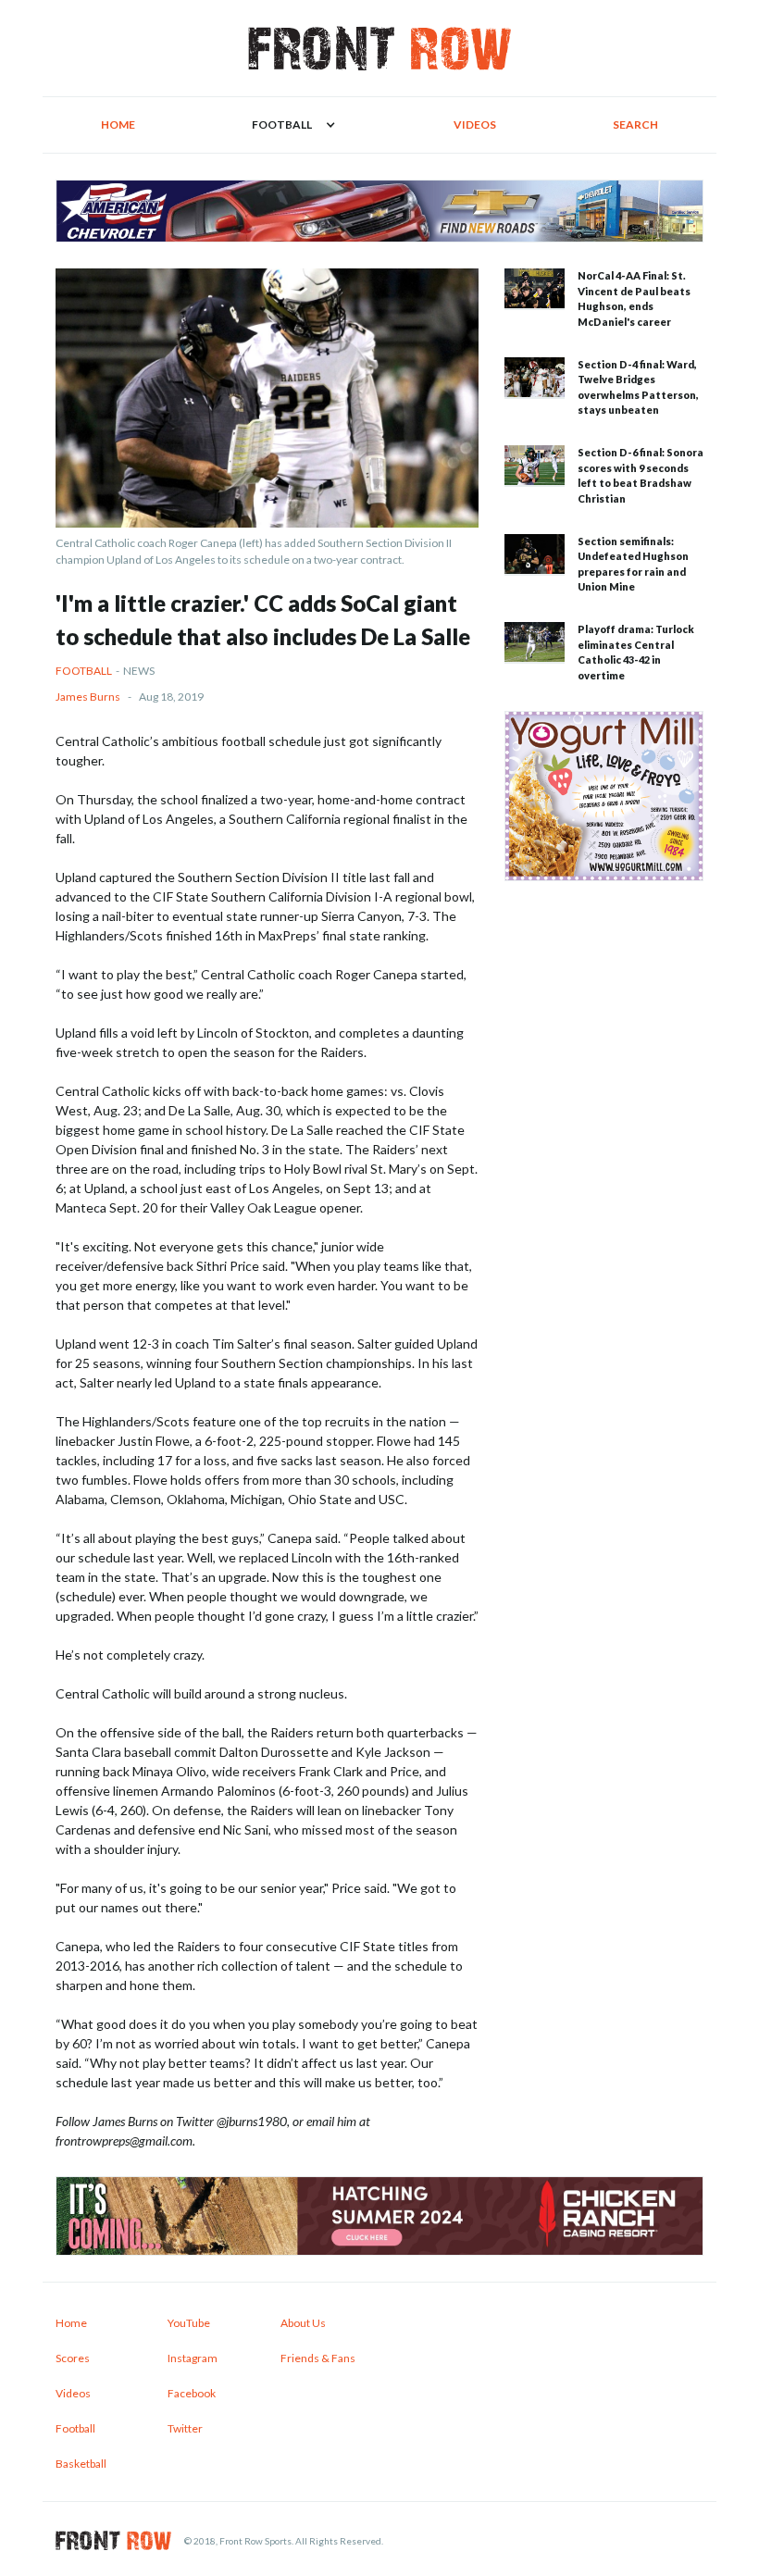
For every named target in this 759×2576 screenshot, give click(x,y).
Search (635, 124)
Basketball (81, 2464)
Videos (475, 124)
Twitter (185, 2428)
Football (84, 671)
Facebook (192, 2393)
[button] (294, 125)
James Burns (88, 697)
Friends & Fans (318, 2358)
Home (118, 124)
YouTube (189, 2323)
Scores (73, 2358)
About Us (303, 2323)
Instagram (193, 2358)
